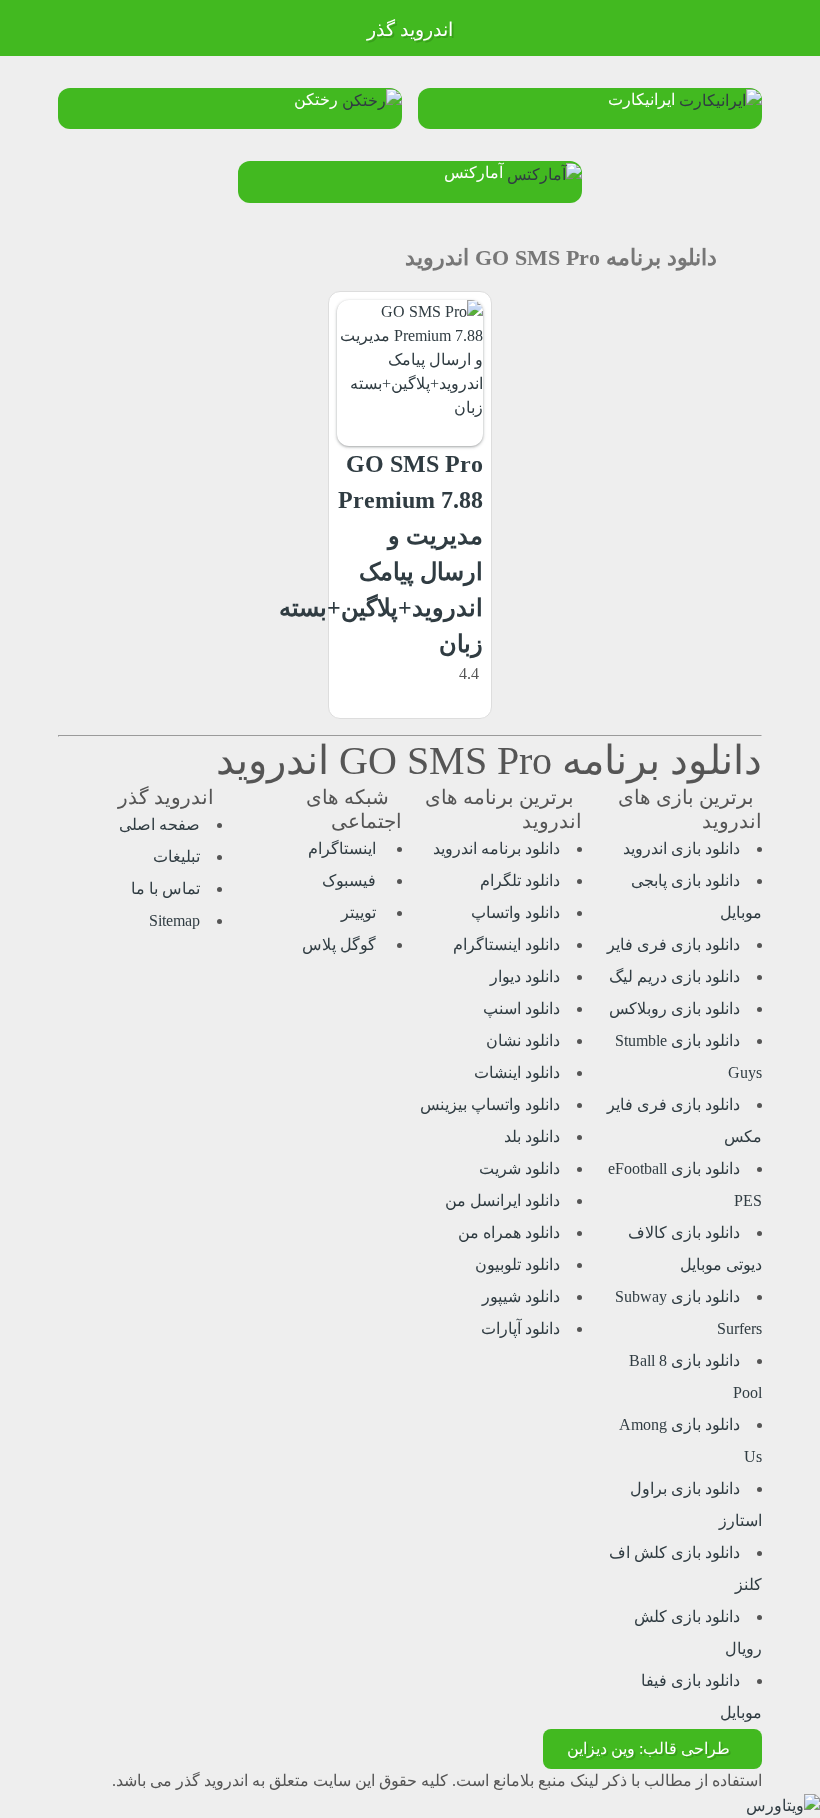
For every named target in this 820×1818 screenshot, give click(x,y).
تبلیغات (176, 856)
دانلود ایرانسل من (502, 1200)
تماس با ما (165, 888)
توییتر (360, 912)
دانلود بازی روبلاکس (674, 1008)
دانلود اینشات (517, 1072)
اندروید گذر (410, 29)
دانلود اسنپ (521, 1008)
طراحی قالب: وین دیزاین (648, 1748)
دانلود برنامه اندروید (496, 848)
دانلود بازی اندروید (681, 848)
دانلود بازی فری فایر (673, 944)
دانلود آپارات (520, 1328)
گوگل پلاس (341, 944)
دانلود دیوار (525, 976)
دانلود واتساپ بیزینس (490, 1104)
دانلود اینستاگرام (506, 944)
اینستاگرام (344, 848)
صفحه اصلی (159, 824)
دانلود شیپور (521, 1296)
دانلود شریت (519, 1168)
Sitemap (174, 920)
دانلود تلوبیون (517, 1264)
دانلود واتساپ (515, 912)
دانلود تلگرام (520, 880)
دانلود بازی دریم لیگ (674, 976)
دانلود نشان (523, 1040)
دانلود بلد (532, 1136)
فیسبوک (351, 880)
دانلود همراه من (509, 1232)
